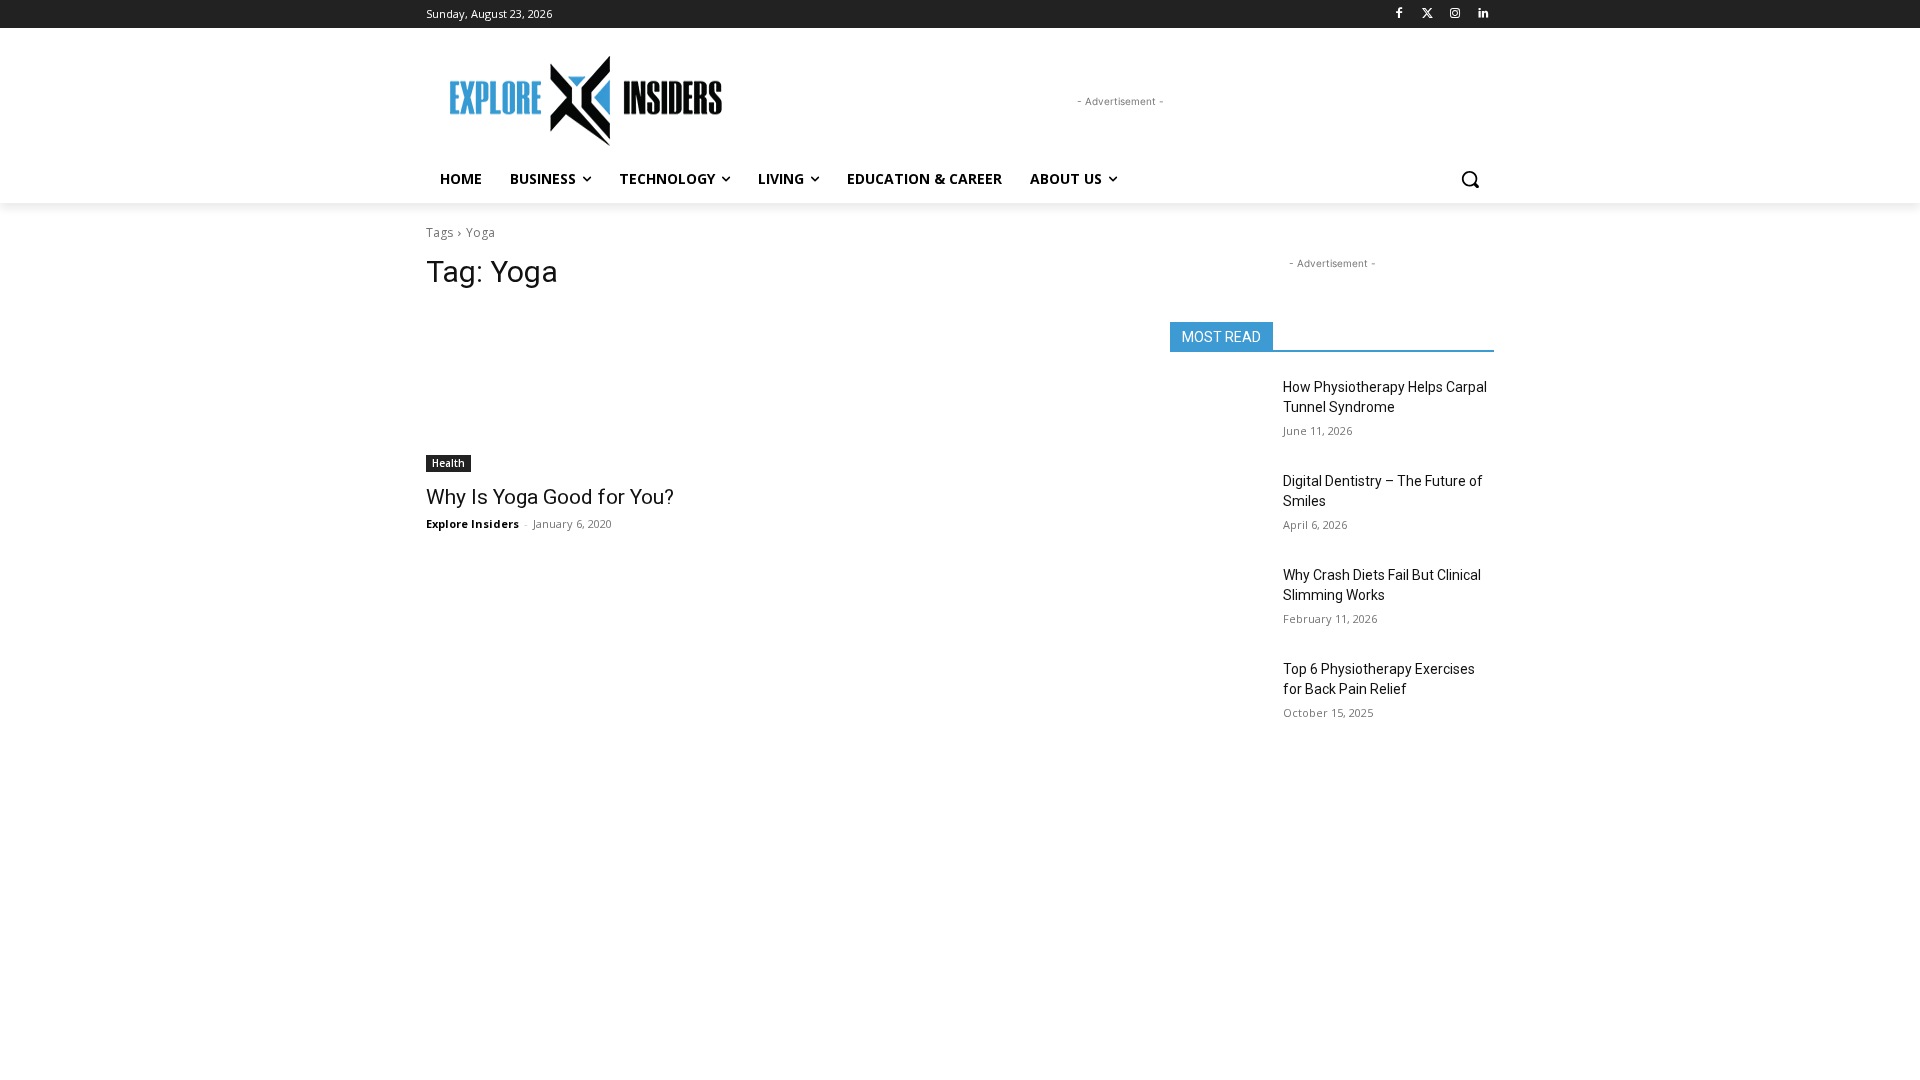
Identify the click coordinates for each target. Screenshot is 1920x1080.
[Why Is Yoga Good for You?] (588, 391)
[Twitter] (1427, 14)
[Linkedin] (1482, 14)
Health (448, 463)
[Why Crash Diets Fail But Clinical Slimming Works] (1218, 600)
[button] (1470, 179)
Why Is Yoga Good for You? (550, 497)
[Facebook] (1399, 14)
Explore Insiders (472, 523)
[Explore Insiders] (586, 101)
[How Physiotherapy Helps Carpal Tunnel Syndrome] (1218, 412)
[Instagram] (1454, 14)
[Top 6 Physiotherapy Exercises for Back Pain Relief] (1218, 694)
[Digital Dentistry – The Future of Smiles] (1218, 506)
